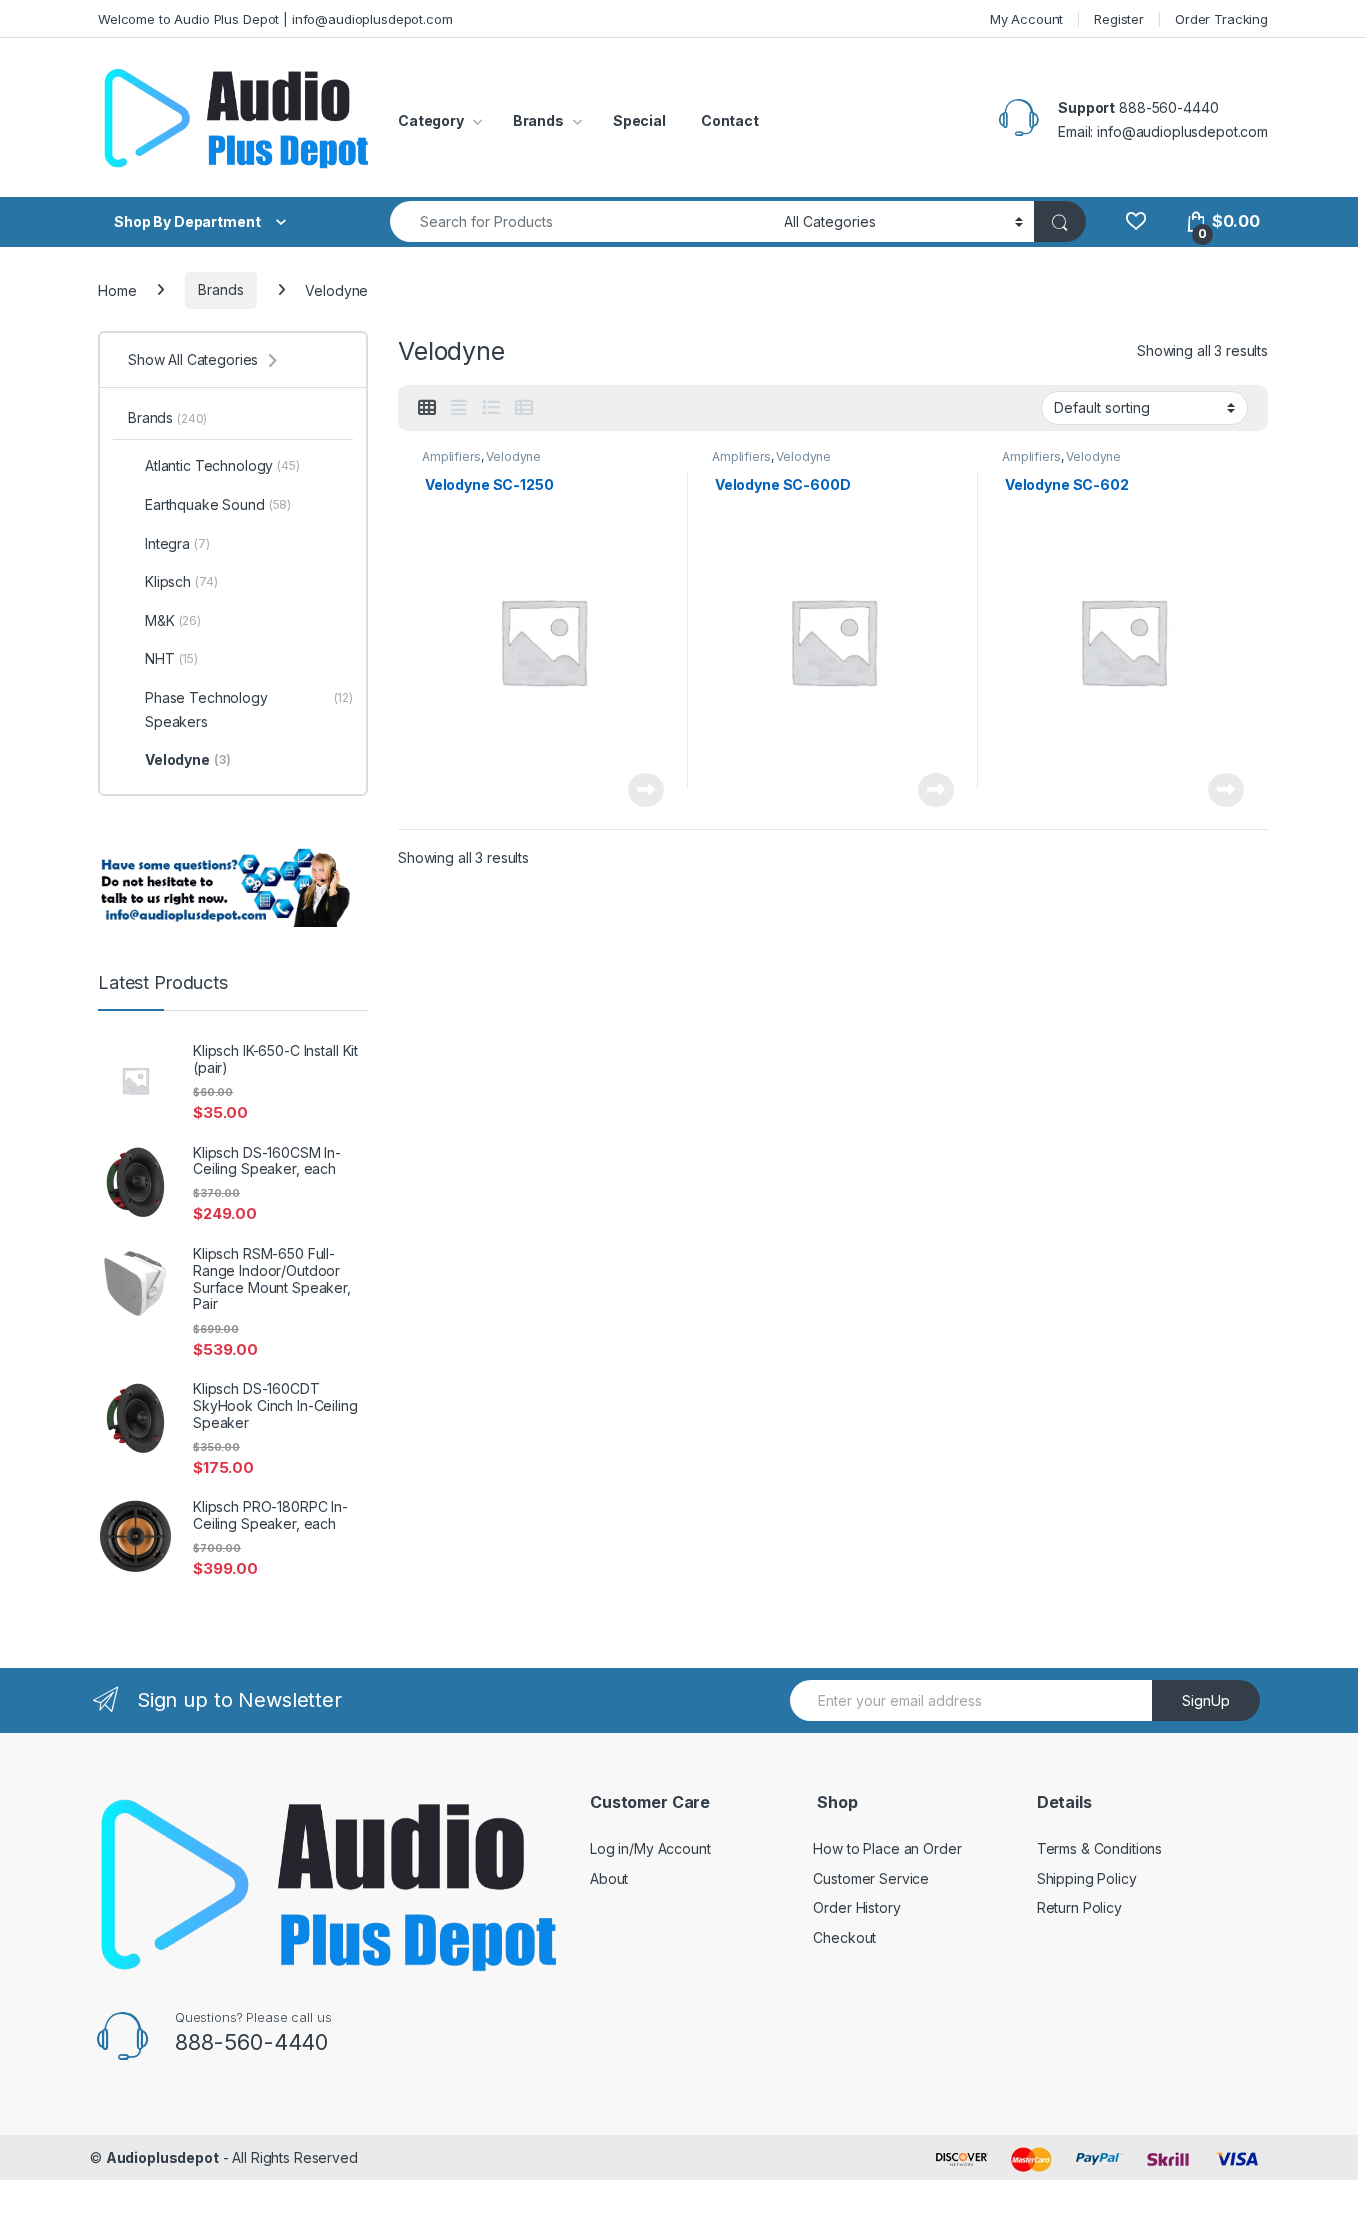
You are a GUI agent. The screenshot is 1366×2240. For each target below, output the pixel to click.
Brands (538, 120)
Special (639, 120)
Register (1119, 19)
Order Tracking (1221, 19)
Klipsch (181, 581)
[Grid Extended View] (459, 408)
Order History (856, 1907)
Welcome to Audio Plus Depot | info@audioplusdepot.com (275, 19)
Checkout (844, 1937)
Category (431, 120)
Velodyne (513, 456)
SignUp (1206, 1700)
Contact (730, 120)
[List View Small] (524, 408)
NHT (171, 658)
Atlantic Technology (222, 465)
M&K (173, 620)
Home (117, 289)
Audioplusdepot (162, 2157)
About (609, 1878)
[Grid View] (427, 408)
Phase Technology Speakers (249, 709)
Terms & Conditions (1099, 1848)
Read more (646, 790)
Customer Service (871, 1878)
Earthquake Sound (218, 504)
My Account (1027, 19)
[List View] (491, 408)
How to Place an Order (887, 1848)
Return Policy (1079, 1907)
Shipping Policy (1087, 1878)
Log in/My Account (650, 1848)
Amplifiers (451, 456)
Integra (177, 543)
